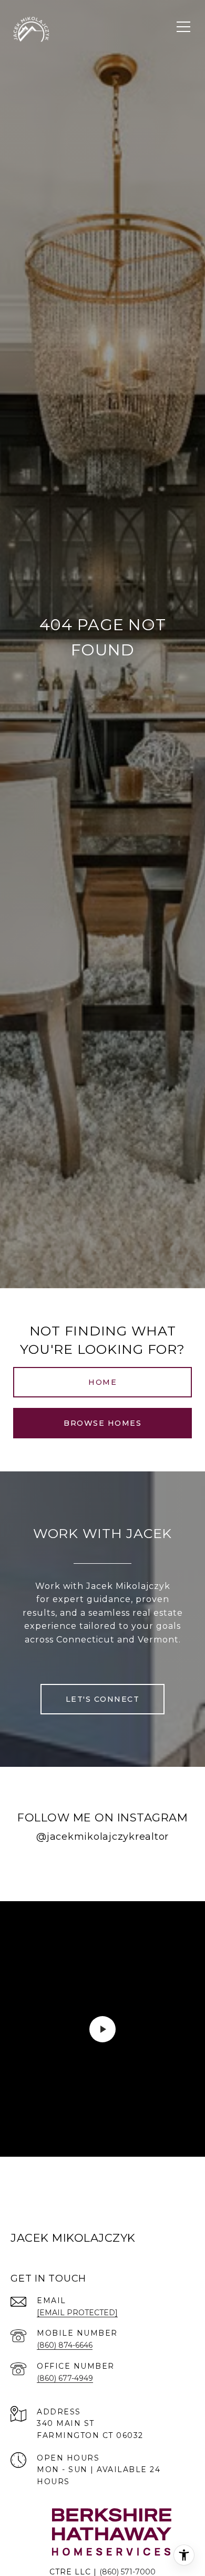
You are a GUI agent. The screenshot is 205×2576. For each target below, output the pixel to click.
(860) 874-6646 (65, 2345)
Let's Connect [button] (103, 1699)
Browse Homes (102, 1423)
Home (102, 1382)
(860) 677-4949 (65, 2378)
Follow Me (103, 1870)
